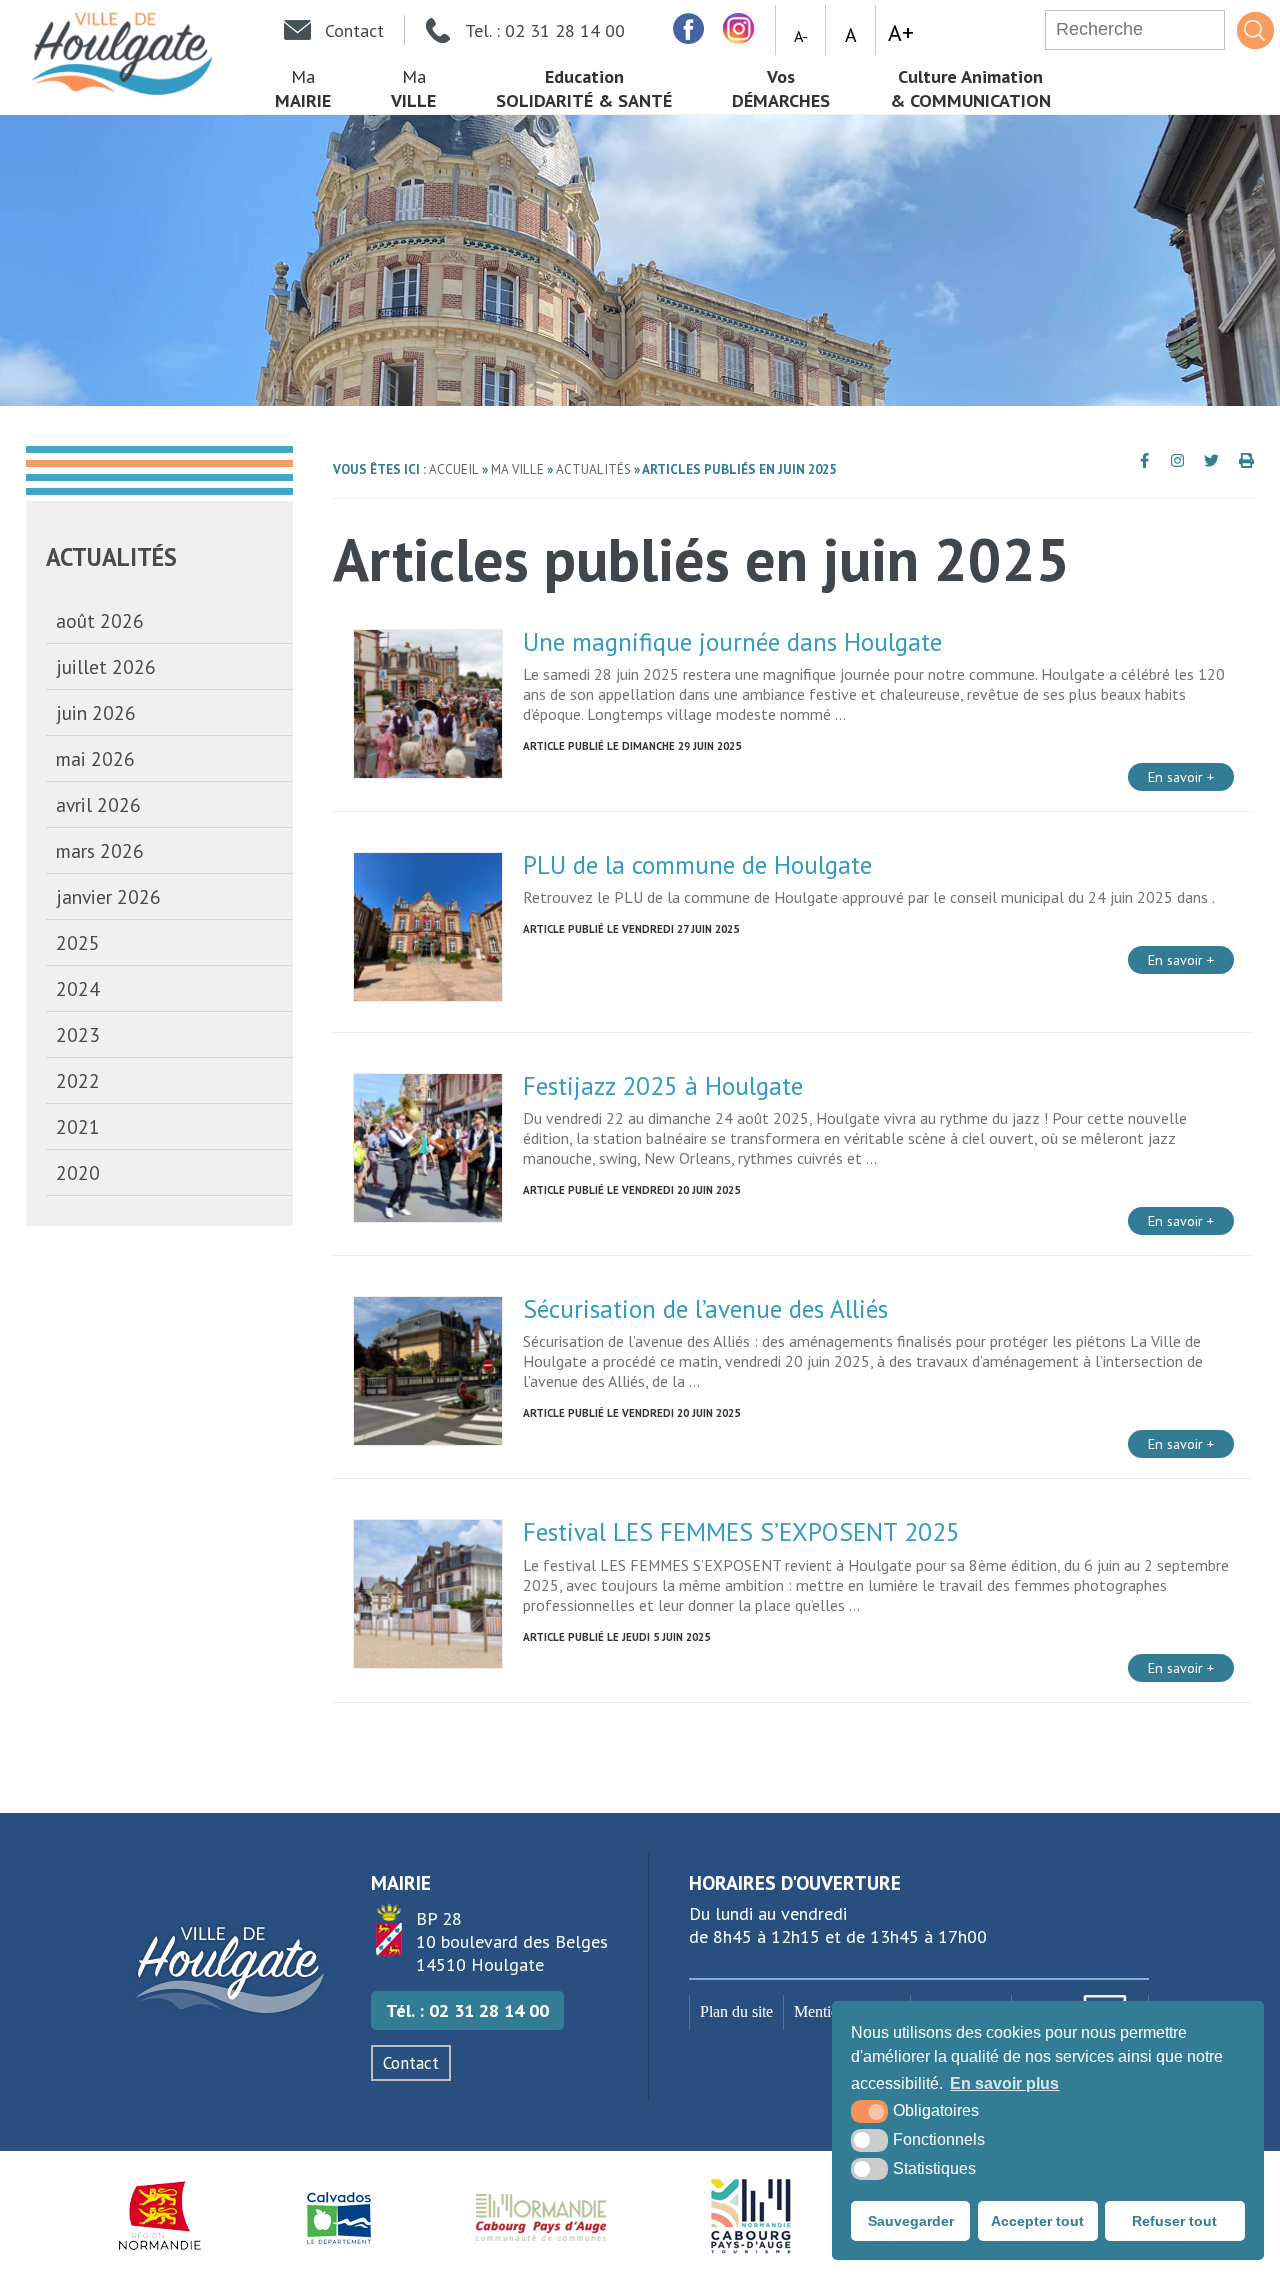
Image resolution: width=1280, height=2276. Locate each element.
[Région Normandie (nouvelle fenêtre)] (160, 2216)
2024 (78, 988)
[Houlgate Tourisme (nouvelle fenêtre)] (750, 2216)
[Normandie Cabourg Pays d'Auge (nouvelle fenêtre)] (541, 2216)
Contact (411, 2063)
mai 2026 (95, 758)
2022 (78, 1080)
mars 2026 (100, 850)
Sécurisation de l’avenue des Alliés (705, 1308)
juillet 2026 (106, 666)
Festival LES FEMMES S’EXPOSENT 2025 (741, 1531)
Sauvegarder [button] (911, 2221)
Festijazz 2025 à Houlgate (663, 1085)
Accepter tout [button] (1037, 2221)
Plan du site (736, 2012)
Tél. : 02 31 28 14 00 (467, 2010)
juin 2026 (96, 712)
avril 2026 (98, 804)
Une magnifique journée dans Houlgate (732, 641)
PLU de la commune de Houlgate (697, 864)
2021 (78, 1126)
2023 (78, 1034)
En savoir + (1181, 777)
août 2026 (100, 620)
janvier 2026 (108, 896)
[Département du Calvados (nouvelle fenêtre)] (339, 2216)
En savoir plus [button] (1004, 2083)
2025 (78, 942)
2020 (78, 1172)
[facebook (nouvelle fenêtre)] (687, 28)
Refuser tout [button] (1174, 2221)
